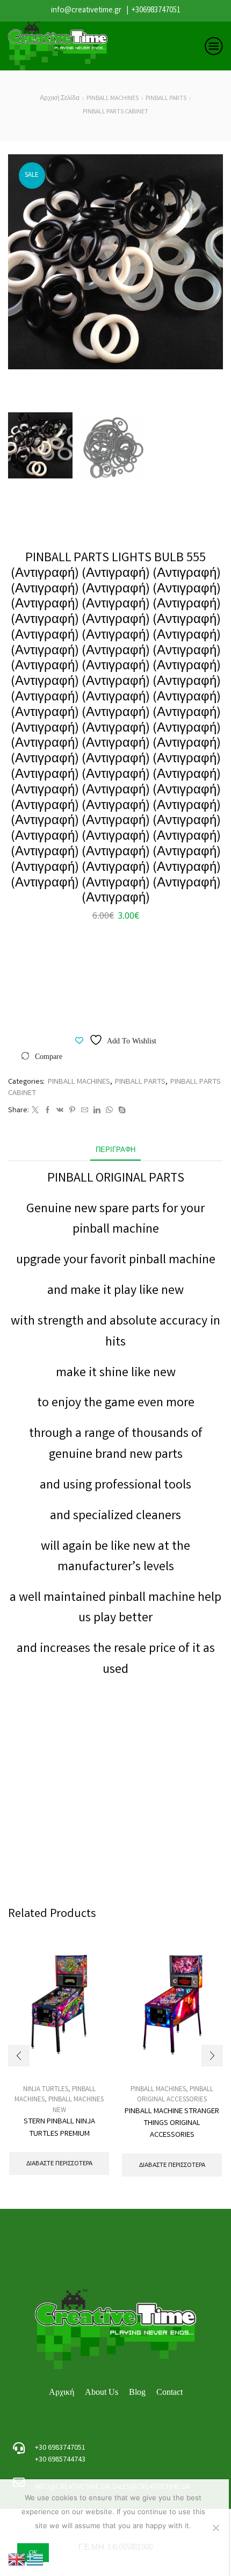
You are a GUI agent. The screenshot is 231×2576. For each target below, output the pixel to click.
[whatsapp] (109, 1111)
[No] (215, 2528)
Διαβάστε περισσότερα (59, 2163)
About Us (102, 2392)
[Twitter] (35, 1111)
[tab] (115, 1151)
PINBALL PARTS (166, 99)
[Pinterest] (72, 1111)
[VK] (60, 1111)
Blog (137, 2392)
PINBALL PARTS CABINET (115, 112)
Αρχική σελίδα (60, 99)
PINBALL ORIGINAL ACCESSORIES (175, 2095)
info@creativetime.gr (86, 11)
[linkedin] (97, 1111)
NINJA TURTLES (46, 2090)
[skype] (121, 1111)
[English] (17, 2560)
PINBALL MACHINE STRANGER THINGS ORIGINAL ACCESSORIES (172, 2123)
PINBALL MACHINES (113, 99)
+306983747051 (156, 11)
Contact (169, 2392)
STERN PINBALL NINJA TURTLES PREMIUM (59, 2128)
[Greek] (35, 2560)
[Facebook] (48, 1111)
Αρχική (62, 2392)
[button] (21, 264)
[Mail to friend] (85, 1111)
